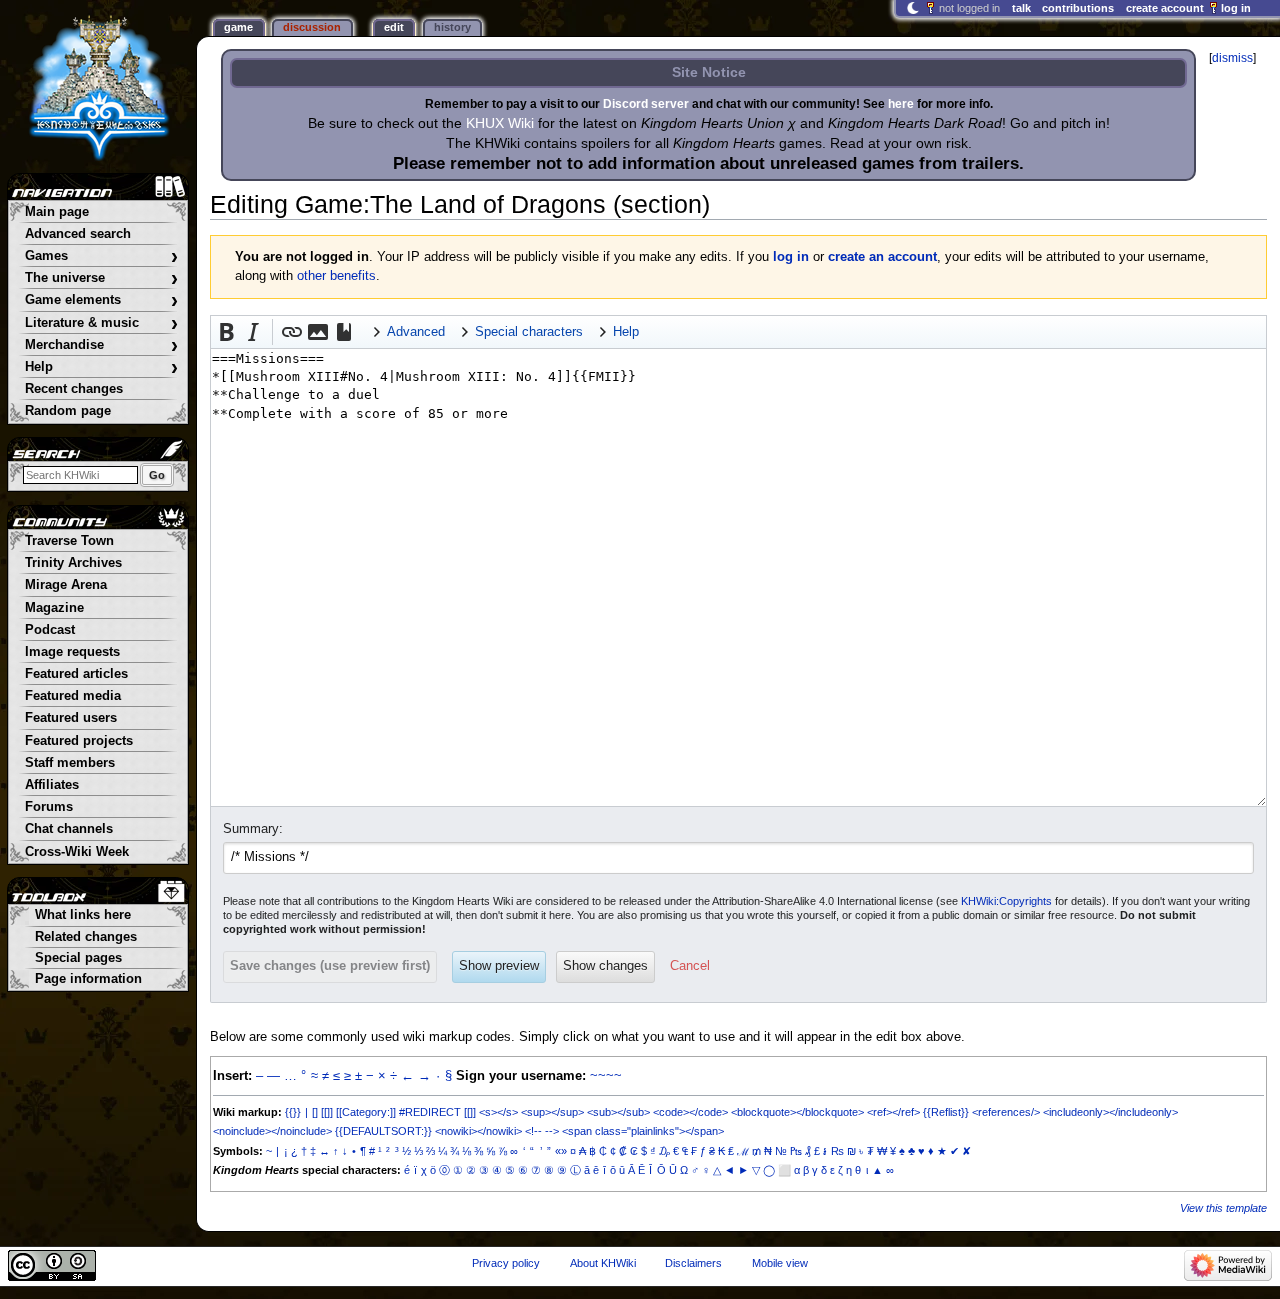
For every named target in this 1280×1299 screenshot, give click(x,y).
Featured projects (79, 741)
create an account (882, 257)
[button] (227, 332)
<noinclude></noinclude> (272, 1131)
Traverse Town (69, 541)
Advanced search (78, 234)
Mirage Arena (66, 585)
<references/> (1006, 1112)
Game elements (101, 300)
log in (791, 257)
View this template (1223, 1208)
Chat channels (69, 829)
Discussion (312, 27)
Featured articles (76, 674)
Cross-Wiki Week (77, 852)
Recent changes (74, 389)
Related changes (86, 937)
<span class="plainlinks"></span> (643, 1131)
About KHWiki (603, 1263)
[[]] (327, 1112)
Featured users (71, 718)
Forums (49, 807)
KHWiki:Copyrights (1006, 901)
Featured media (73, 696)
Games (101, 256)
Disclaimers (693, 1263)
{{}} (293, 1112)
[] (315, 1112)
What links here (83, 915)
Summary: (253, 829)
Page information (88, 979)
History (452, 27)
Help (101, 367)
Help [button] (626, 332)
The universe (101, 278)
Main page (57, 212)
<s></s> (498, 1112)
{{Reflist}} (946, 1112)
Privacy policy (506, 1263)
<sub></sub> (618, 1112)
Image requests (72, 652)
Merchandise (101, 345)
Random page (68, 411)
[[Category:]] (366, 1112)
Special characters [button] (529, 332)
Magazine (54, 608)
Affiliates (52, 785)
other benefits (336, 276)
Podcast (50, 630)
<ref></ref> (893, 1112)
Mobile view (780, 1263)
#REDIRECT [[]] (437, 1112)
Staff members (70, 763)
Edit (394, 27)
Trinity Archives (73, 563)
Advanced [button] (416, 332)
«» (561, 1151)
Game (238, 27)
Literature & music (101, 323)
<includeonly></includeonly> (1110, 1112)
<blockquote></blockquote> (797, 1112)
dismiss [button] (1232, 58)
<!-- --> (542, 1131)
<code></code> (690, 1112)
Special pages (78, 958)
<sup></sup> (552, 1112)
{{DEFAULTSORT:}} (383, 1131)
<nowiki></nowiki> (478, 1131)
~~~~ (606, 1076)
